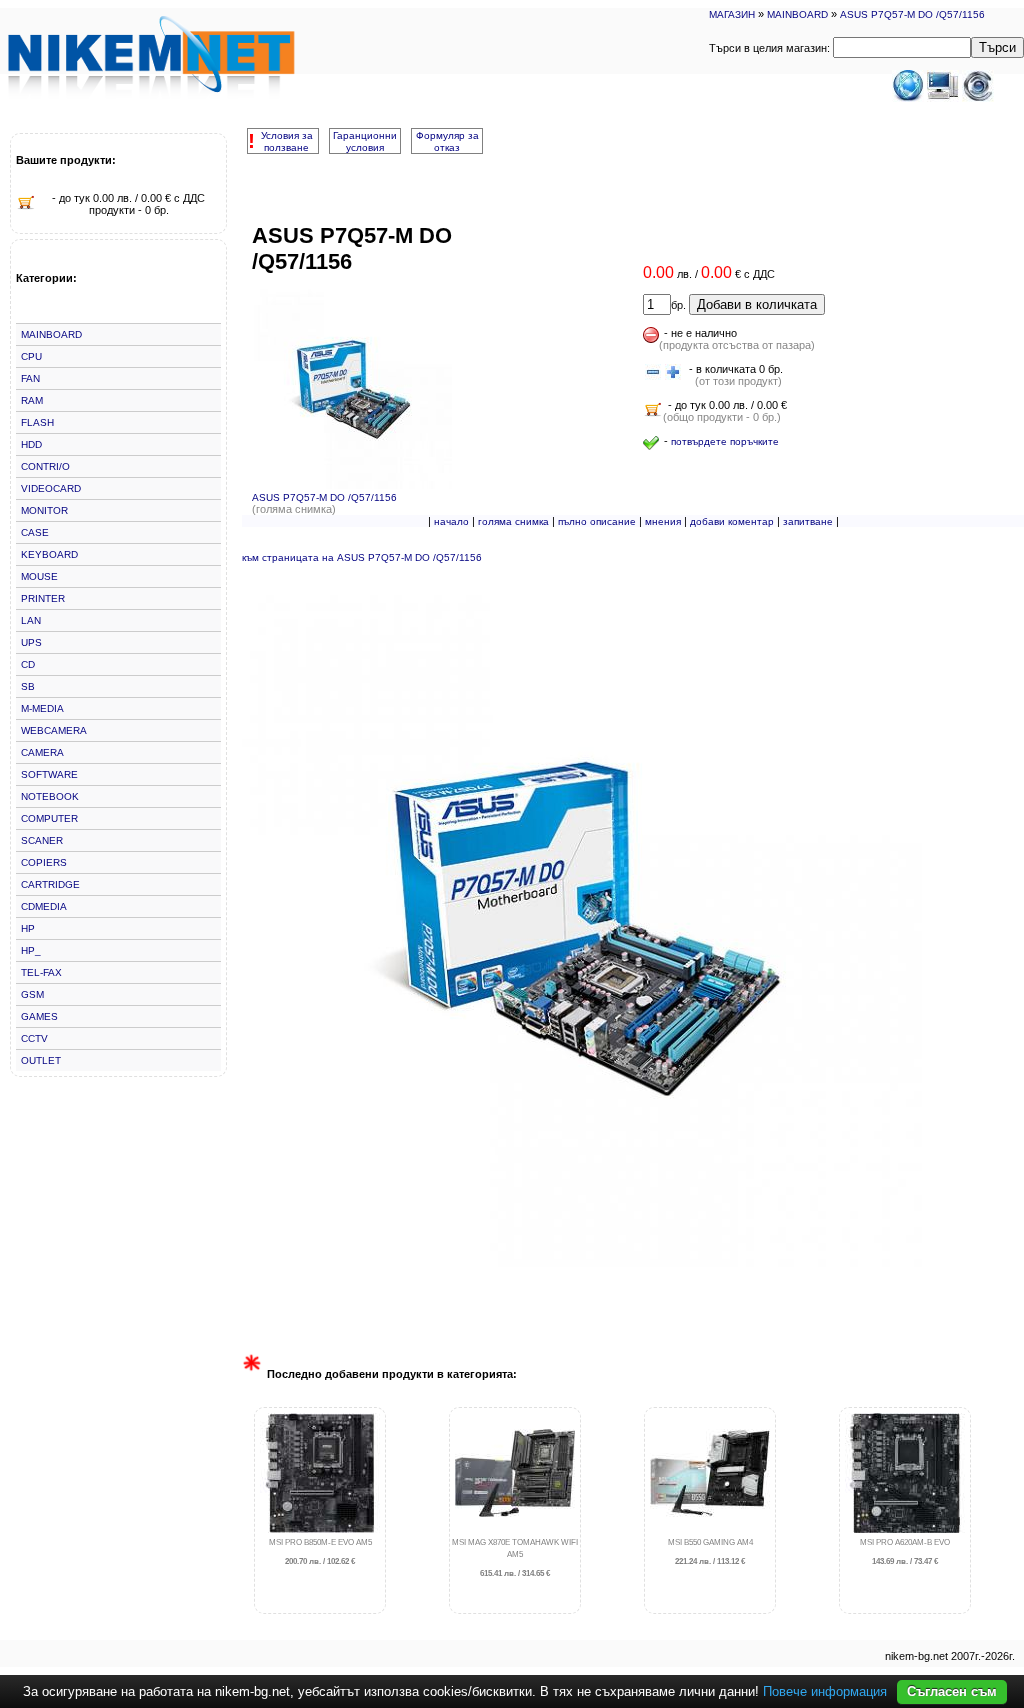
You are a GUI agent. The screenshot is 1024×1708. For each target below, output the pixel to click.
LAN (31, 620)
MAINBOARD (797, 14)
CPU (31, 356)
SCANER (42, 840)
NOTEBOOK (50, 796)
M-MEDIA (42, 708)
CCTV (34, 1038)
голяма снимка (513, 521)
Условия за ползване (287, 141)
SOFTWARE (49, 774)
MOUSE (39, 576)
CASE (35, 532)
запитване (808, 521)
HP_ (31, 950)
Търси (997, 47)
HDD (31, 444)
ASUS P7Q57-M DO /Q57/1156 (912, 14)
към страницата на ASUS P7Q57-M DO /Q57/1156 (362, 557)
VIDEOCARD (51, 488)
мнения (663, 521)
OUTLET (41, 1060)
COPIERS (44, 862)
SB (28, 686)
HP (28, 928)
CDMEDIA (44, 906)
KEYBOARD (49, 554)
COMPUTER (49, 818)
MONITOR (44, 510)
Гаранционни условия (365, 141)
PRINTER (43, 598)
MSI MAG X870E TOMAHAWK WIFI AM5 (515, 1558)
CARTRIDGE (50, 884)
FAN (30, 378)
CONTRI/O (45, 466)
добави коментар (732, 521)
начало (451, 521)
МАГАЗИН (732, 14)
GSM (32, 994)
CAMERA (42, 752)
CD (28, 664)
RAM (32, 400)
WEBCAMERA (54, 730)
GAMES (39, 1016)
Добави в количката (757, 304)
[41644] (653, 373)
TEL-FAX (41, 972)
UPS (31, 642)
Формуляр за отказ (447, 141)
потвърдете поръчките (725, 441)
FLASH (37, 422)
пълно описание (597, 521)
